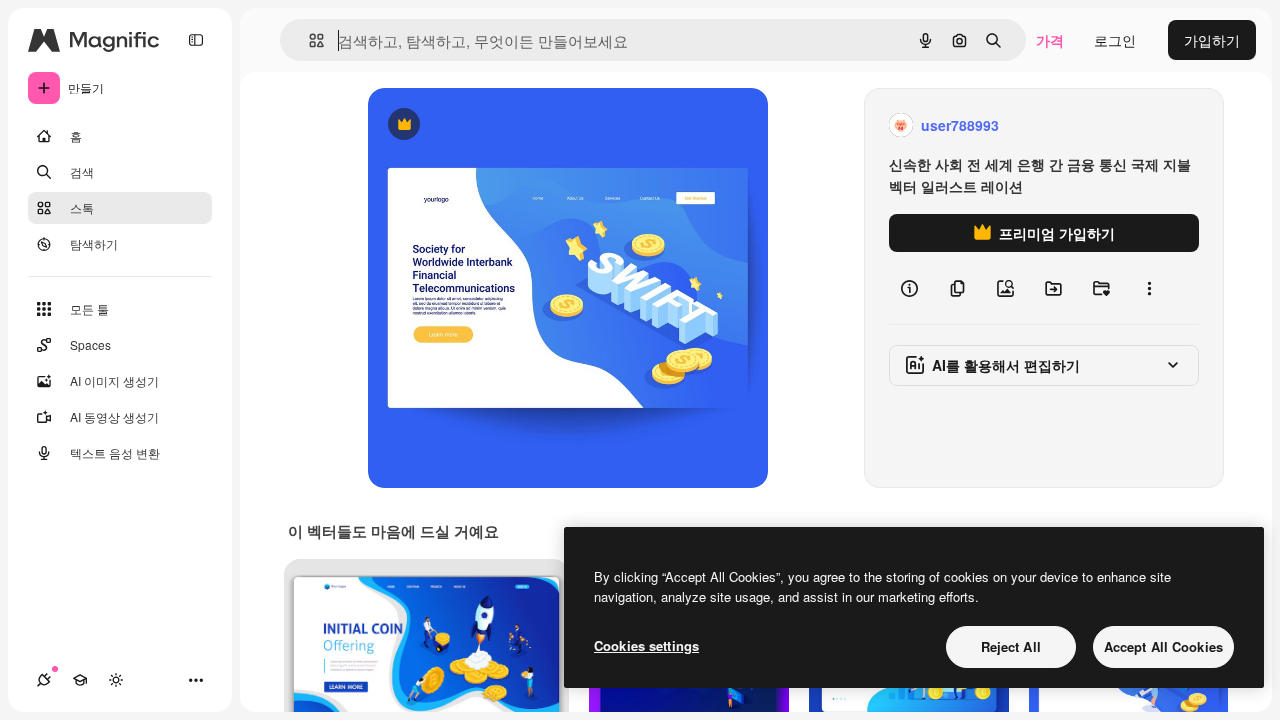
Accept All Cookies (1163, 646)
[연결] (44, 680)
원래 (483, 125)
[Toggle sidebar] (196, 40)
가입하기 (1212, 40)
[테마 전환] (116, 680)
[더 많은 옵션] (1149, 288)
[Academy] (80, 680)
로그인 (1115, 40)
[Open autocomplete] (308, 40)
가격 (1050, 40)
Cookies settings (646, 645)
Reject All (1011, 646)
